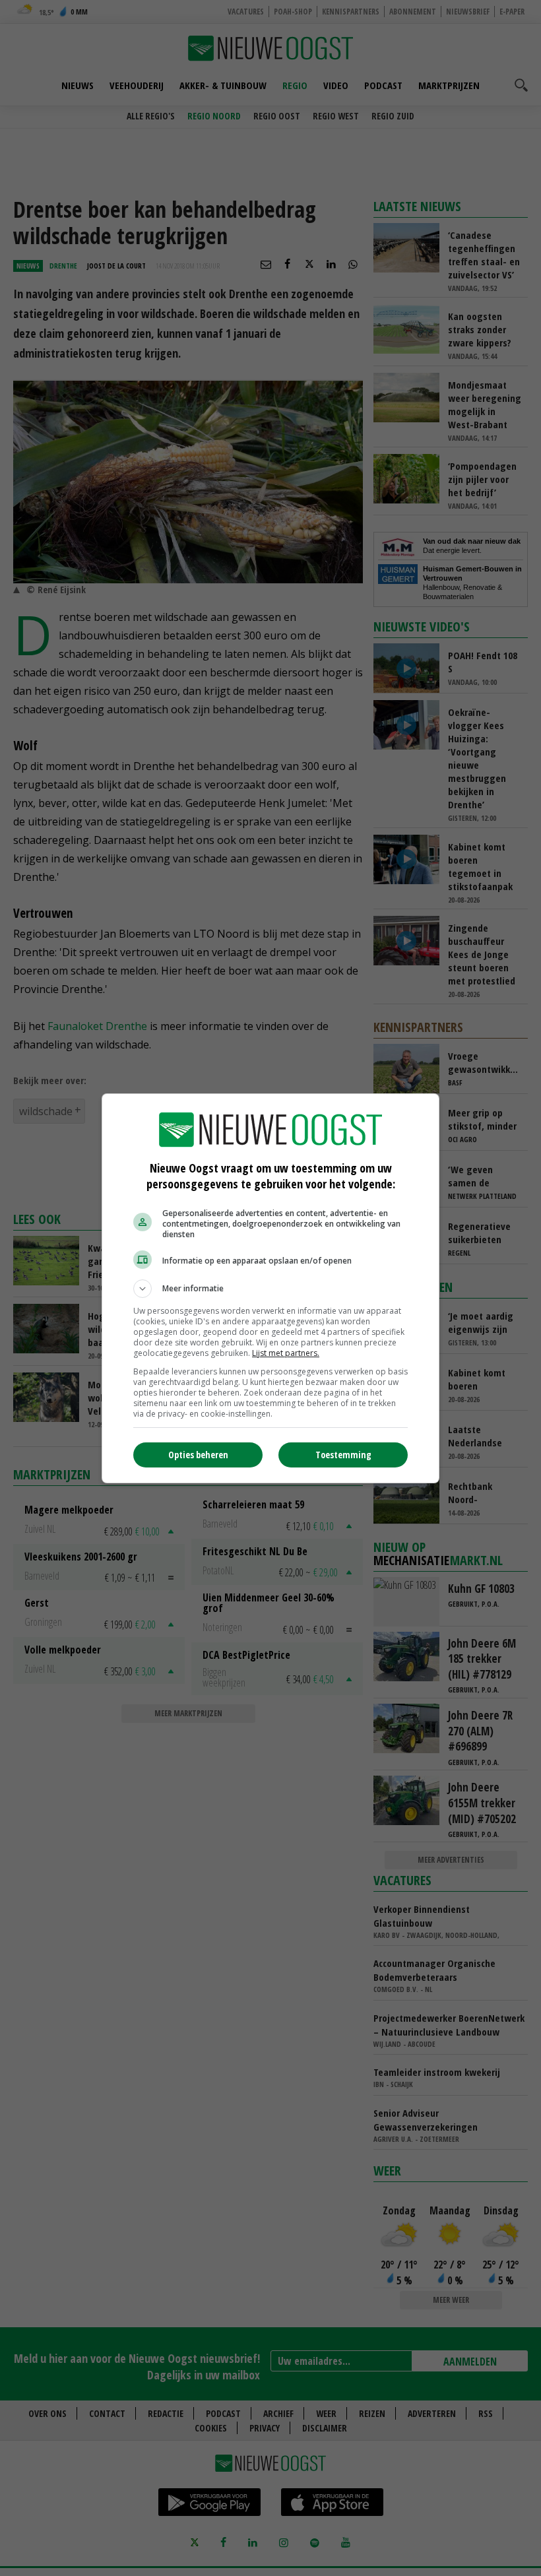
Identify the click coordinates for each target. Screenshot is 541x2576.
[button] (270, 1289)
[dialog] (270, 1288)
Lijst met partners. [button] (286, 1353)
